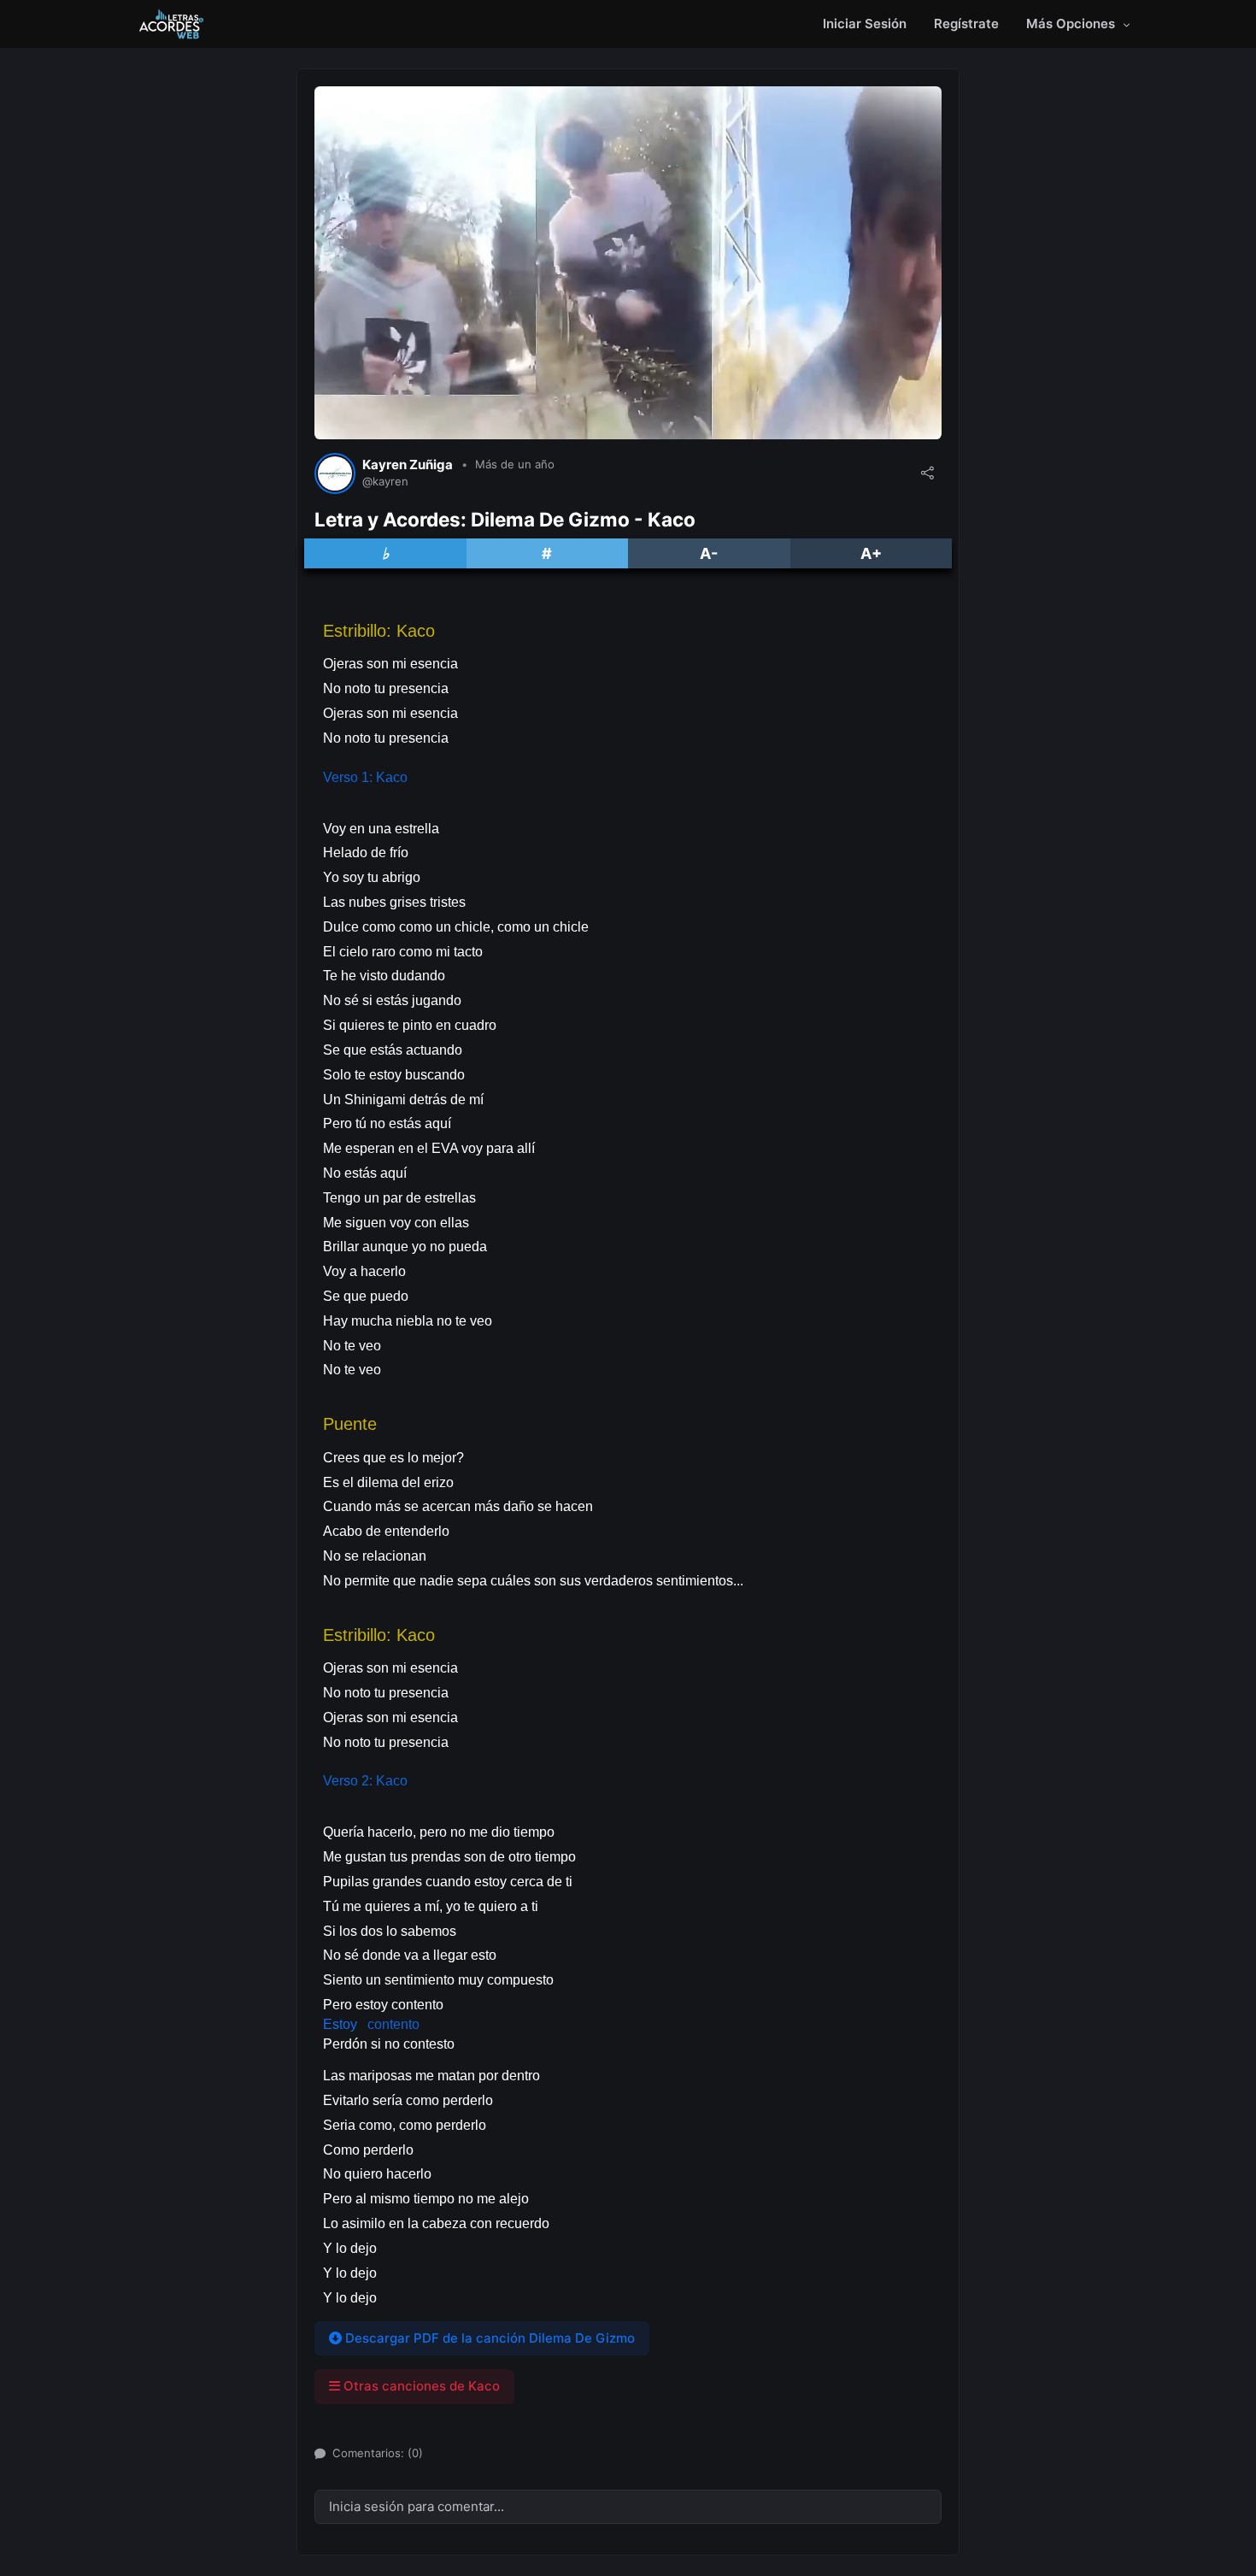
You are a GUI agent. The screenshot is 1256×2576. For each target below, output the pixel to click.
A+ (871, 553)
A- (709, 553)
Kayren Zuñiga (408, 465)
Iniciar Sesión (865, 24)
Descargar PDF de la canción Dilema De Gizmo (488, 2338)
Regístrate (966, 24)
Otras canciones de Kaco (420, 2386)
